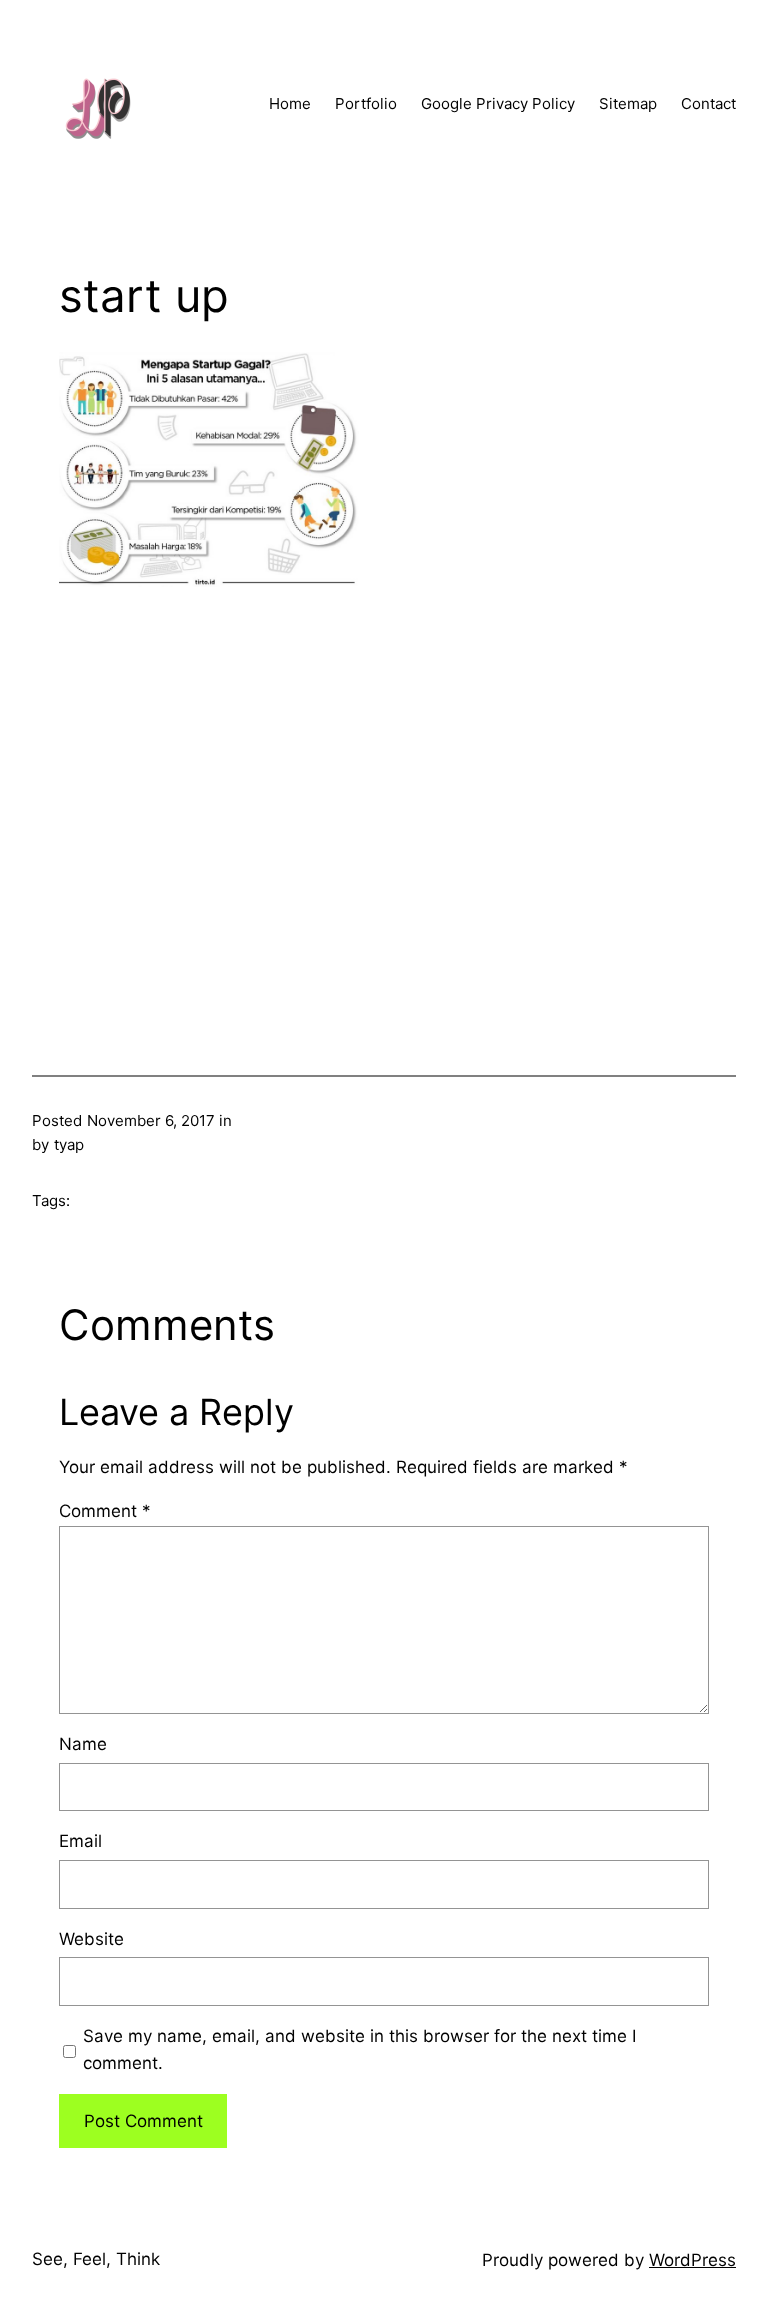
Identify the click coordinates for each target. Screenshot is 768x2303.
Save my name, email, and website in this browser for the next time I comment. (359, 2049)
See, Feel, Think (96, 2259)
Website (91, 1939)
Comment (105, 1511)
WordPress (692, 2260)
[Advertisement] (384, 796)
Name (83, 1744)
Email (80, 1841)
